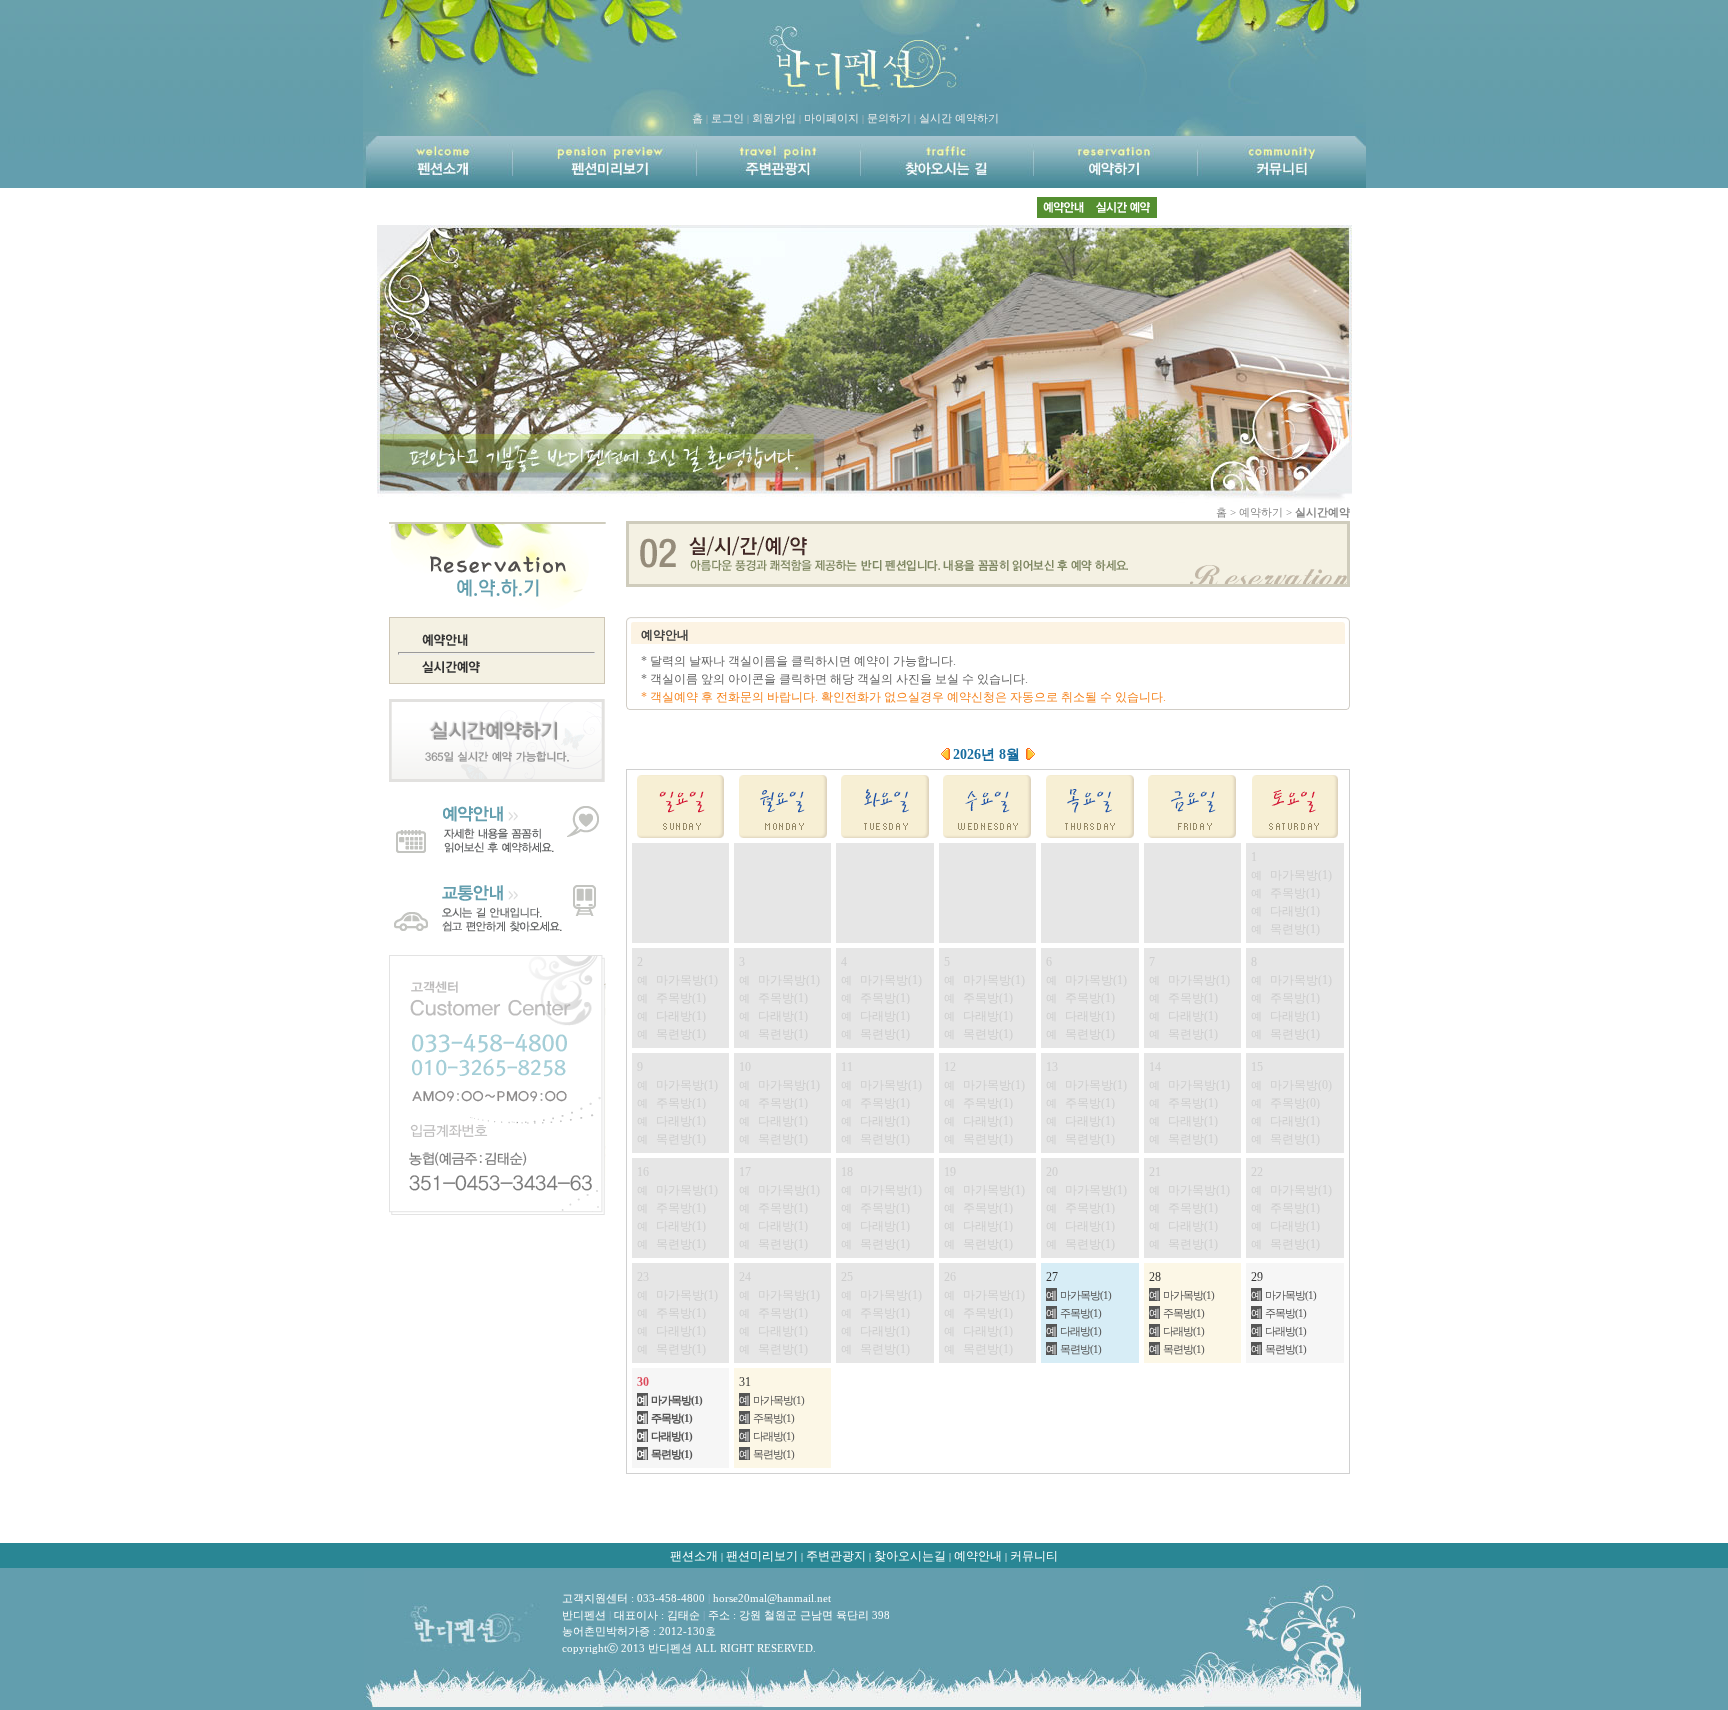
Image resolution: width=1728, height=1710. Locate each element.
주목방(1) (1080, 1313)
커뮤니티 (1034, 1556)
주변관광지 (836, 1556)
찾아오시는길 (910, 1556)
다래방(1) (1080, 1331)
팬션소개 (694, 1556)
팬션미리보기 (762, 1556)
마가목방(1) (1085, 1295)
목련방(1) (1080, 1349)
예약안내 (978, 1556)
